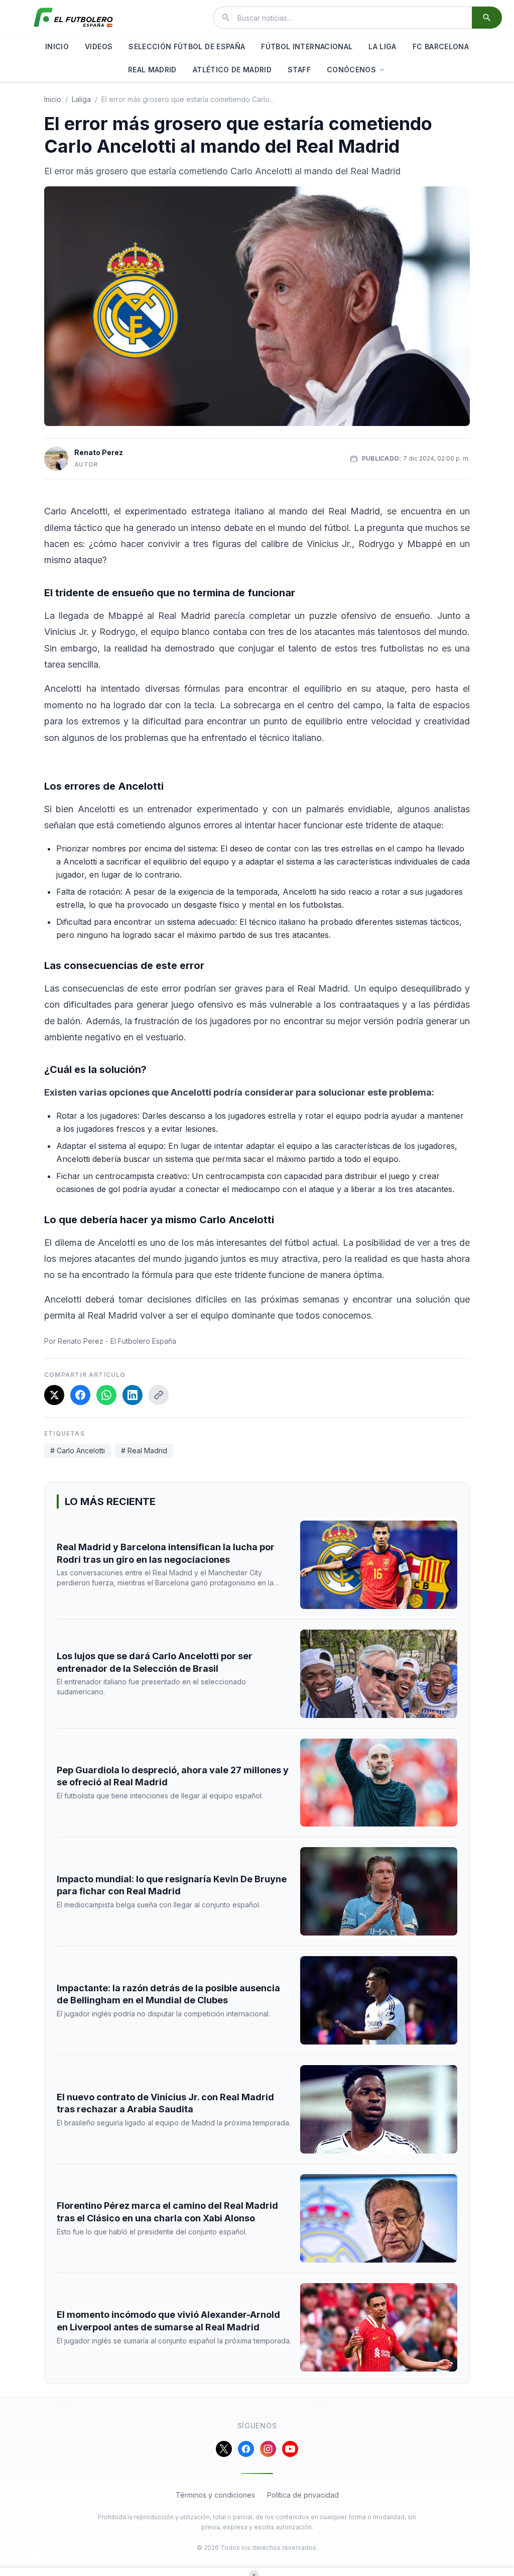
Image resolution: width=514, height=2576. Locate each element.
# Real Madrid (144, 1451)
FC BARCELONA (441, 46)
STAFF (299, 70)
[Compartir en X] (54, 1395)
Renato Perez (99, 452)
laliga (81, 99)
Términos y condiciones (215, 2495)
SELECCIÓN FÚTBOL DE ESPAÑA (187, 46)
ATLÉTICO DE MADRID (232, 70)
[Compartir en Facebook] (80, 1395)
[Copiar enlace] (159, 1395)
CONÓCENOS (351, 70)
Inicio (53, 99)
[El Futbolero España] (73, 18)
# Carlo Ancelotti (78, 1451)
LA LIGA (382, 46)
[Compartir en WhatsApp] (106, 1395)
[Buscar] (487, 18)
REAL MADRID (152, 70)
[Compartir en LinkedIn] (133, 1395)
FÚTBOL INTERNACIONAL (307, 46)
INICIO (57, 46)
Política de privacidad (303, 2495)
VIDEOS (99, 46)
